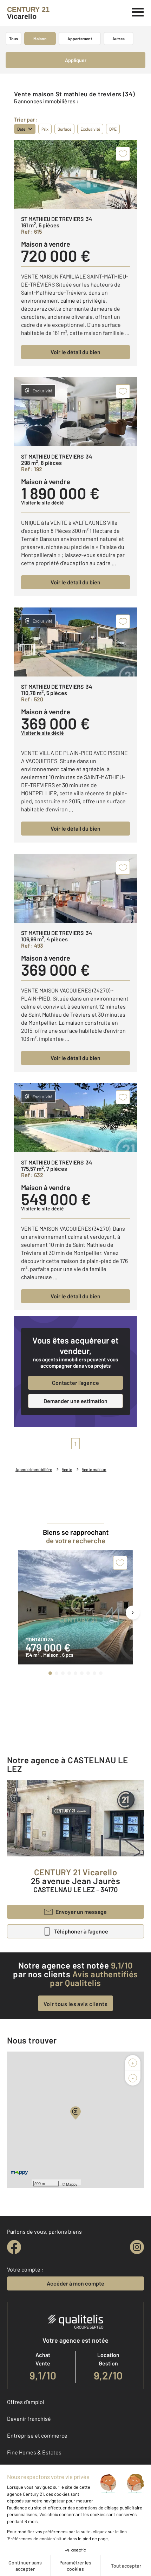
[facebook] (14, 2247)
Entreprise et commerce (37, 2435)
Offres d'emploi (26, 2402)
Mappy (72, 2184)
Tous (14, 39)
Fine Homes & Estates (34, 2452)
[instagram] (137, 2247)
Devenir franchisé (29, 2419)
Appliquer (76, 60)
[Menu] (138, 11)
